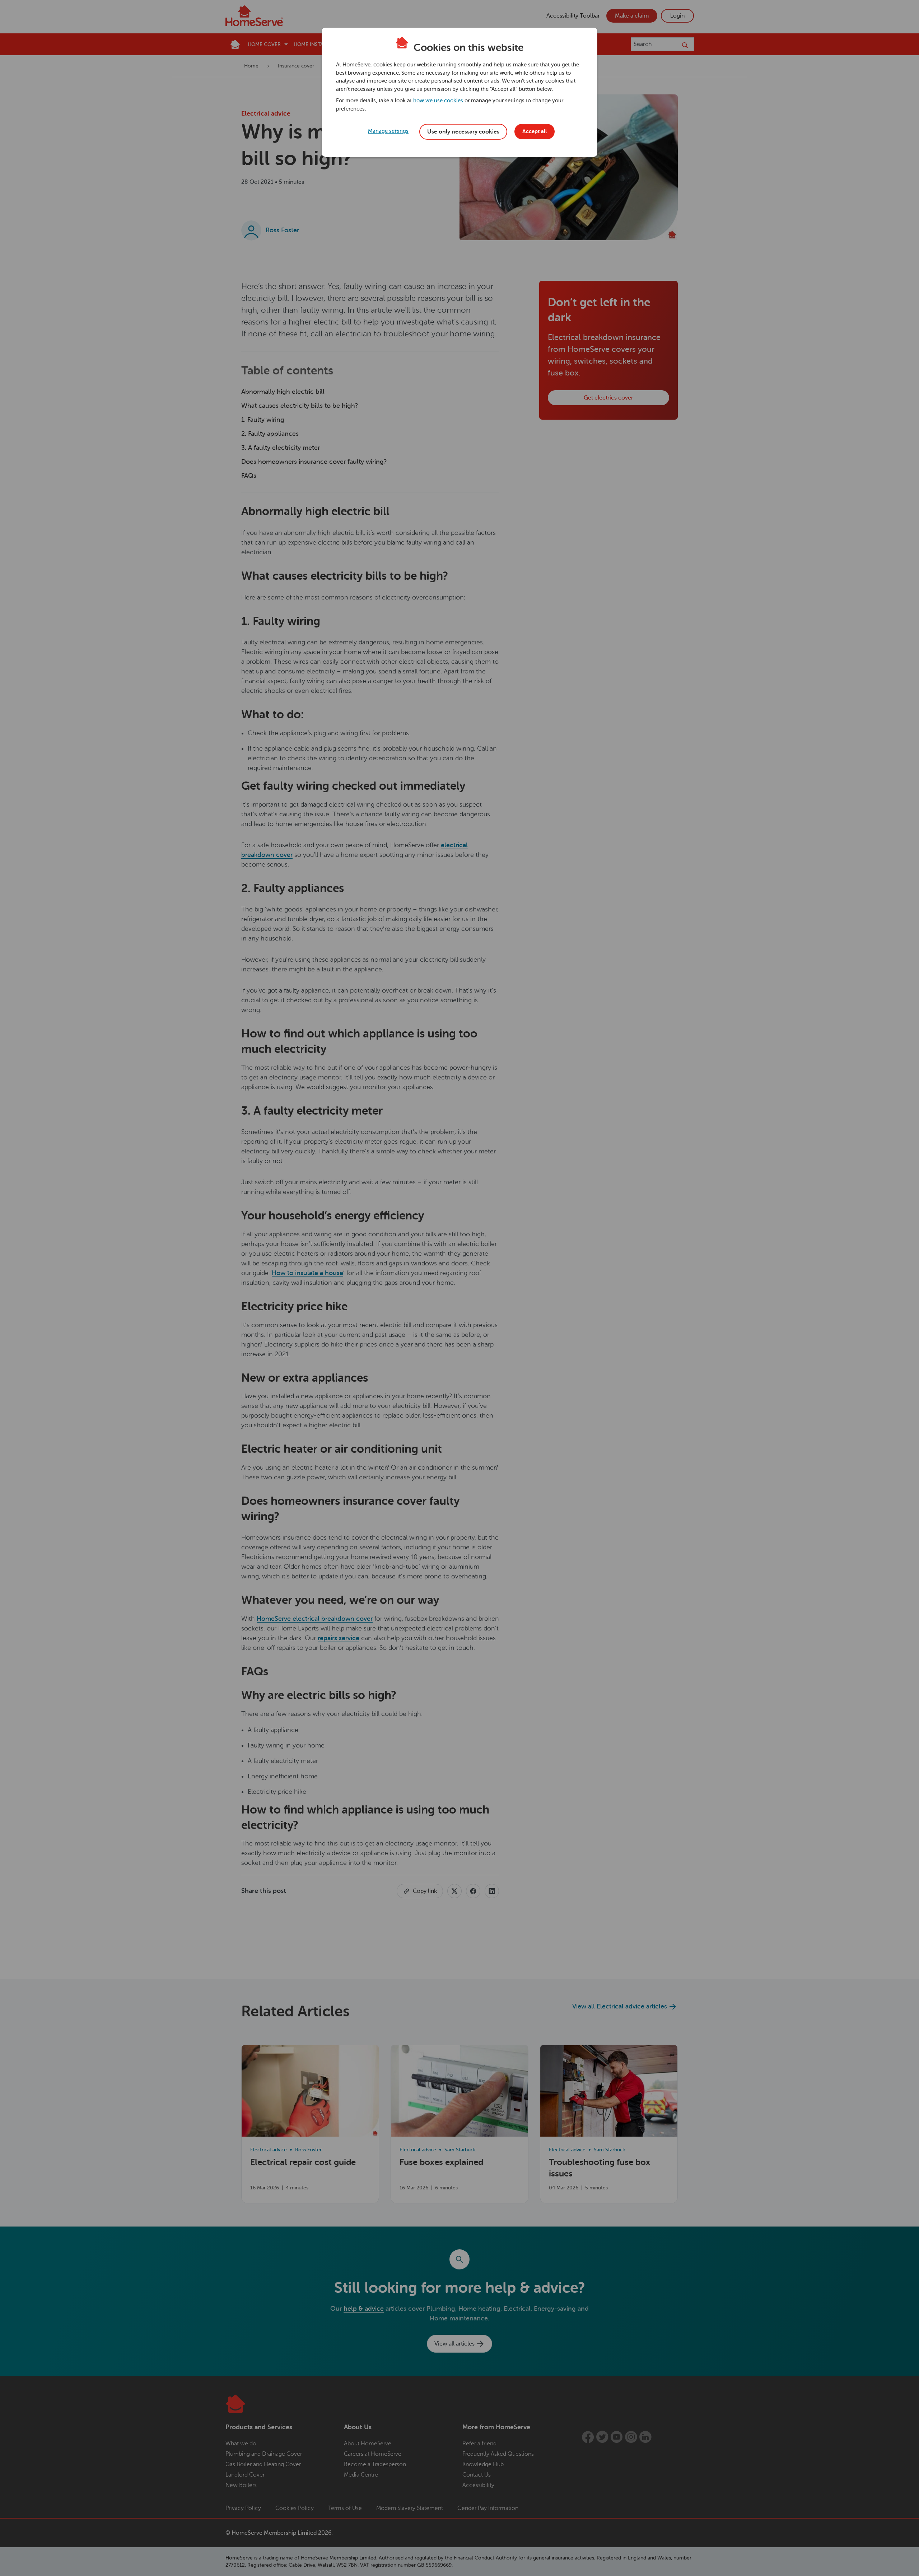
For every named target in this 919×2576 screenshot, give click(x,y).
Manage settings (388, 131)
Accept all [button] (535, 131)
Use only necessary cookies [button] (463, 132)
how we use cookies (438, 101)
